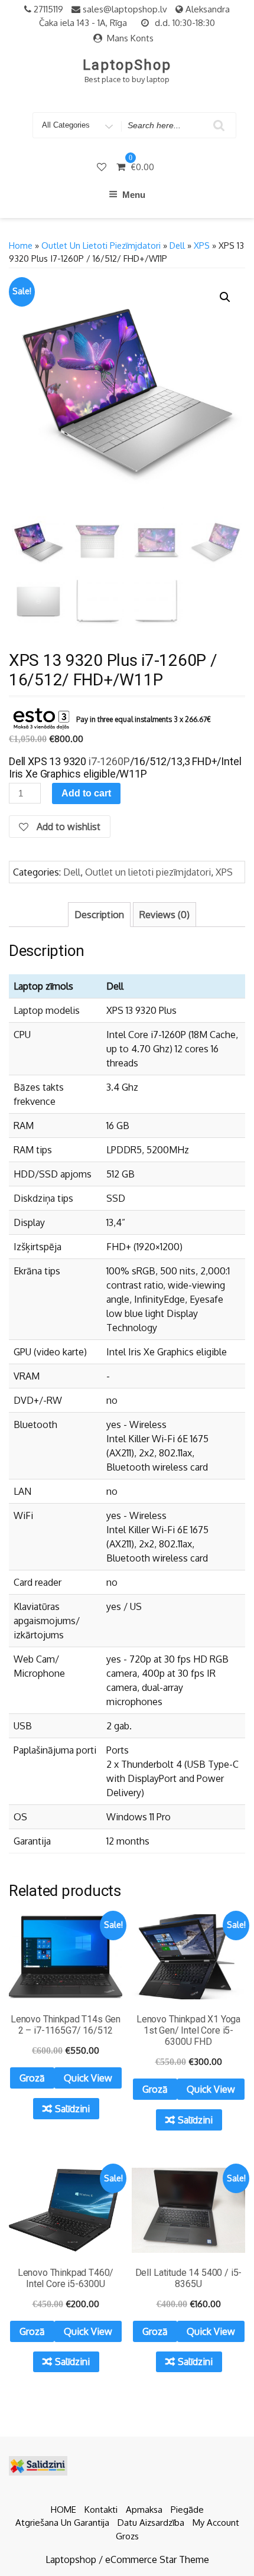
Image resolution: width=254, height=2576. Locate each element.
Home (21, 245)
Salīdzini (72, 2109)
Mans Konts (130, 38)
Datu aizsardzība (151, 2523)
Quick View (88, 2078)
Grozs (127, 2536)
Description (99, 915)
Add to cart (86, 793)
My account (216, 2523)
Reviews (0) (165, 915)
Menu (134, 195)
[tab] (99, 915)
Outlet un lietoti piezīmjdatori (101, 245)
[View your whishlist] (103, 167)
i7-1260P (108, 761)
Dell (177, 245)
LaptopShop (127, 65)
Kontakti (101, 2510)
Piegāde (187, 2510)
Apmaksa (144, 2510)
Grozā (32, 2078)
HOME (63, 2510)
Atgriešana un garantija (62, 2523)
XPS (202, 245)
